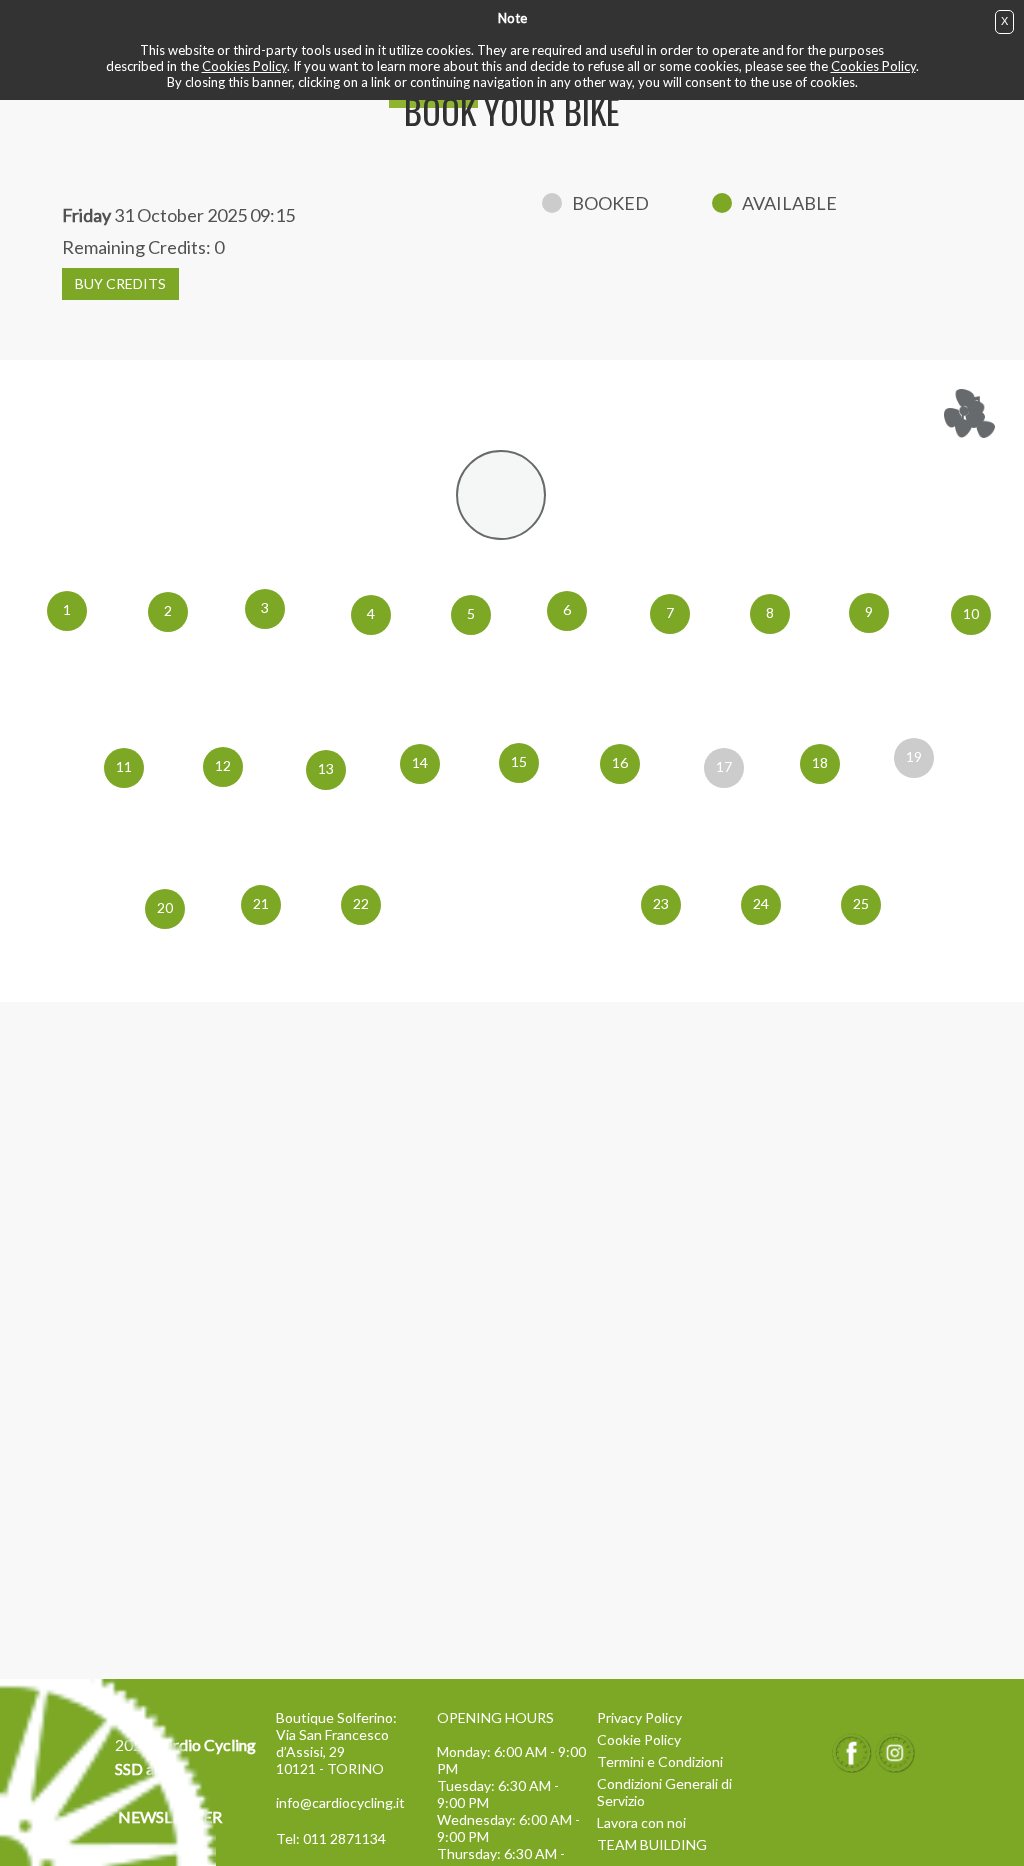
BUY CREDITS (120, 283)
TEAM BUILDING (652, 1844)
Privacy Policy (639, 1717)
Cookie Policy (639, 1739)
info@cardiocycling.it (340, 1802)
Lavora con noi (641, 1822)
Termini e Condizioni (660, 1761)
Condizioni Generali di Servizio (664, 1792)
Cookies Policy (244, 66)
